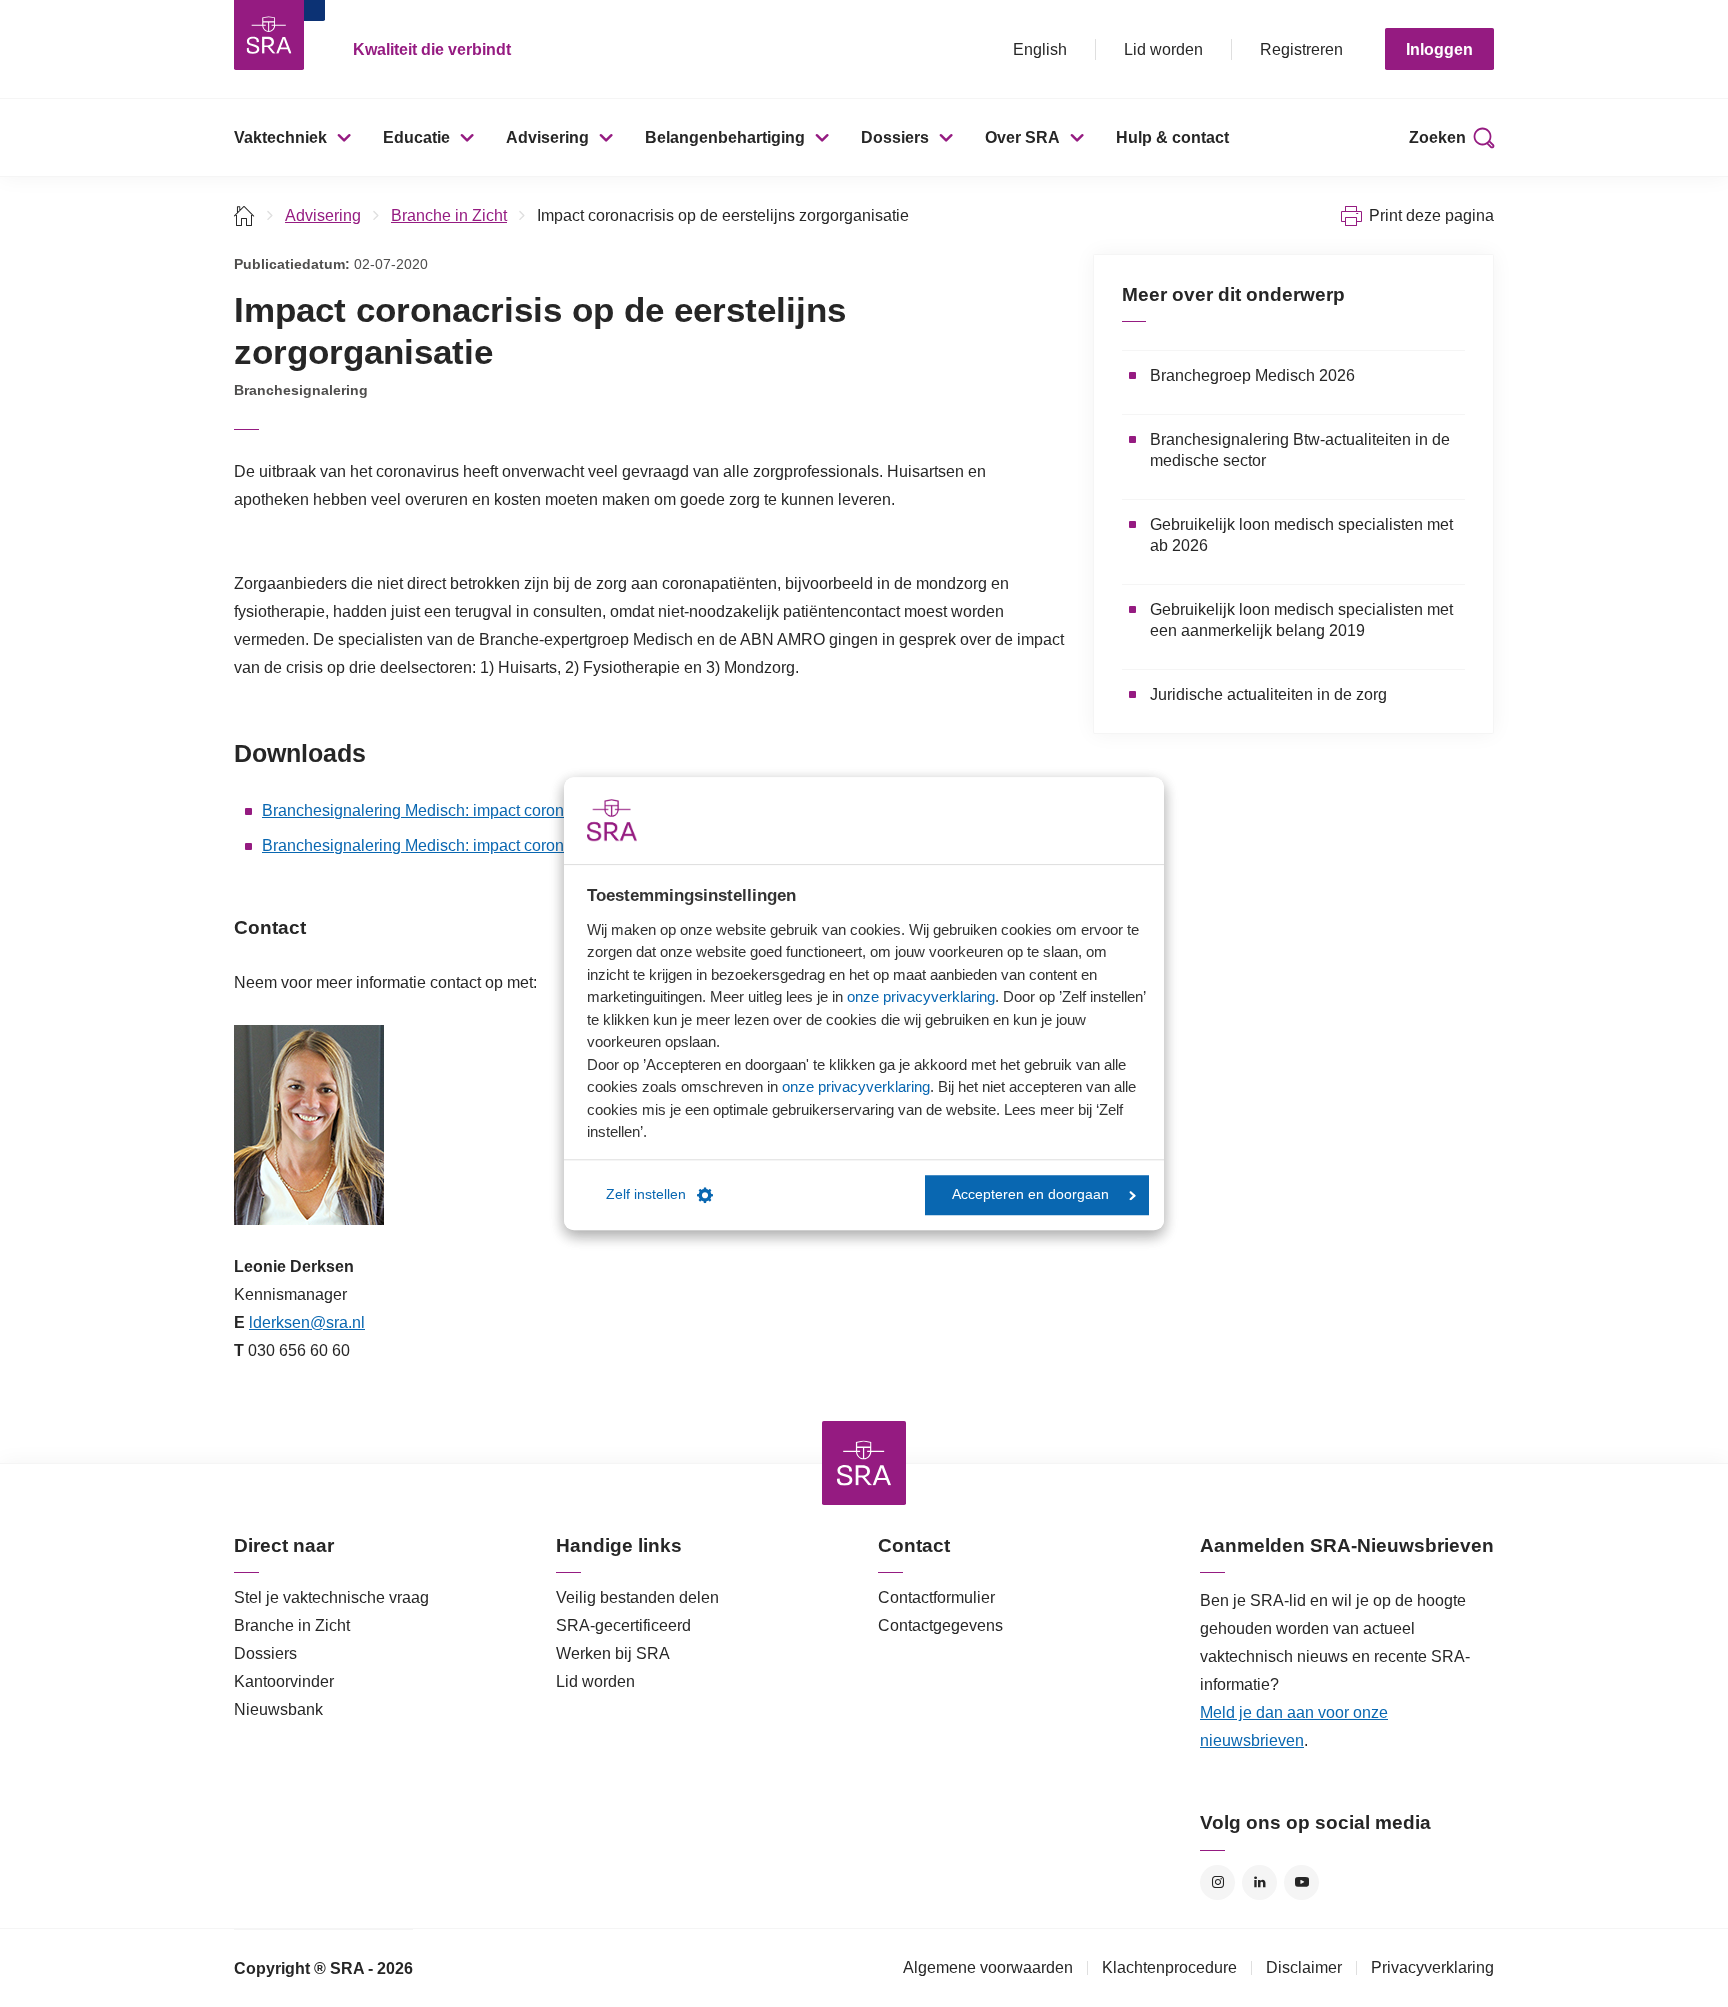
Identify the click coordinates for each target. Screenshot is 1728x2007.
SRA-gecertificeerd (623, 1625)
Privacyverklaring (1432, 1967)
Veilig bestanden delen (637, 1597)
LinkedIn (1259, 1882)
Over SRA (1022, 137)
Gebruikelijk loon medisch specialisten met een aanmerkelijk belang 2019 (1301, 620)
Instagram (1217, 1882)
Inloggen (1439, 49)
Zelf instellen (646, 1194)
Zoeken (1437, 137)
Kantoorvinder (284, 1681)
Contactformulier (936, 1597)
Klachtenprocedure (1169, 1967)
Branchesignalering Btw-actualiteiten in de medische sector (1300, 450)
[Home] (244, 215)
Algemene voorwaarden (988, 1967)
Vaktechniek (280, 137)
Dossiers (895, 137)
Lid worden (1163, 49)
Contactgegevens (940, 1625)
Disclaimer (1304, 1967)
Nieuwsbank (278, 1709)
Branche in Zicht (449, 215)
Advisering (547, 137)
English (1040, 49)
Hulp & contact (1172, 137)
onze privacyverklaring (921, 996)
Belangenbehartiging (725, 137)
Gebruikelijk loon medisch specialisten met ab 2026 (1301, 535)
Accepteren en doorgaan (1030, 1194)
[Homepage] (269, 35)
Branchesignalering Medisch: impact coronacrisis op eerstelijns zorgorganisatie (542, 810)
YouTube (1301, 1882)
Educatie (416, 137)
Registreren (1301, 49)
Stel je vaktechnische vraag (331, 1597)
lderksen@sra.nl (307, 1322)
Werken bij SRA (613, 1653)
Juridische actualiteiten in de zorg (1268, 694)
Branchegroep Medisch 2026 (1252, 375)
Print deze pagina (1431, 215)
